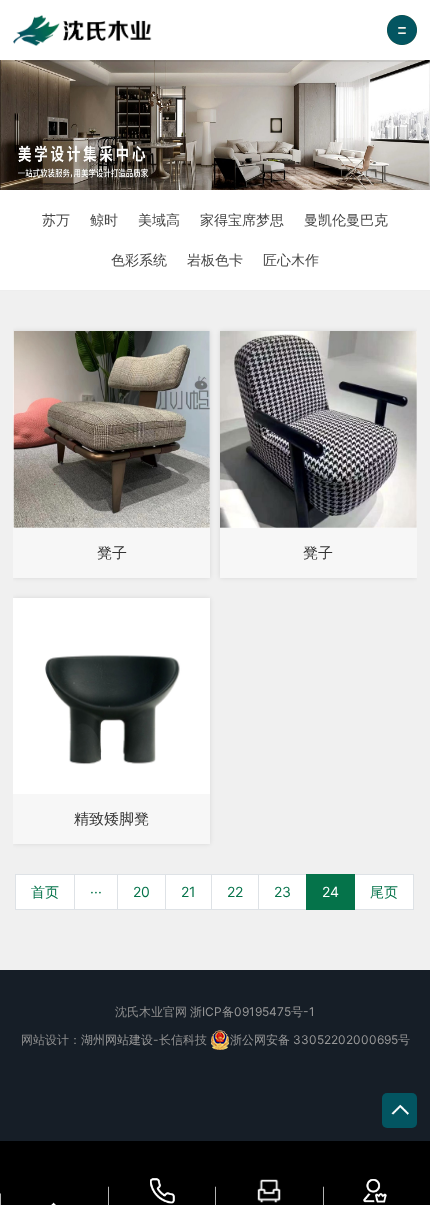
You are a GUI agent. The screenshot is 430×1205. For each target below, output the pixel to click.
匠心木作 (291, 259)
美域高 (159, 219)
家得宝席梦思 (242, 219)
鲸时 (104, 219)
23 (282, 891)
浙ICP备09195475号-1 (252, 1011)
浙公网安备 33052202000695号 (320, 1039)
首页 (45, 891)
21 (188, 891)
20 (141, 891)
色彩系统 (139, 259)
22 (235, 891)
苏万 (56, 219)
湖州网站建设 (117, 1039)
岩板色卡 (215, 259)
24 (330, 891)
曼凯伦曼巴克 (346, 219)
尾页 (384, 891)
